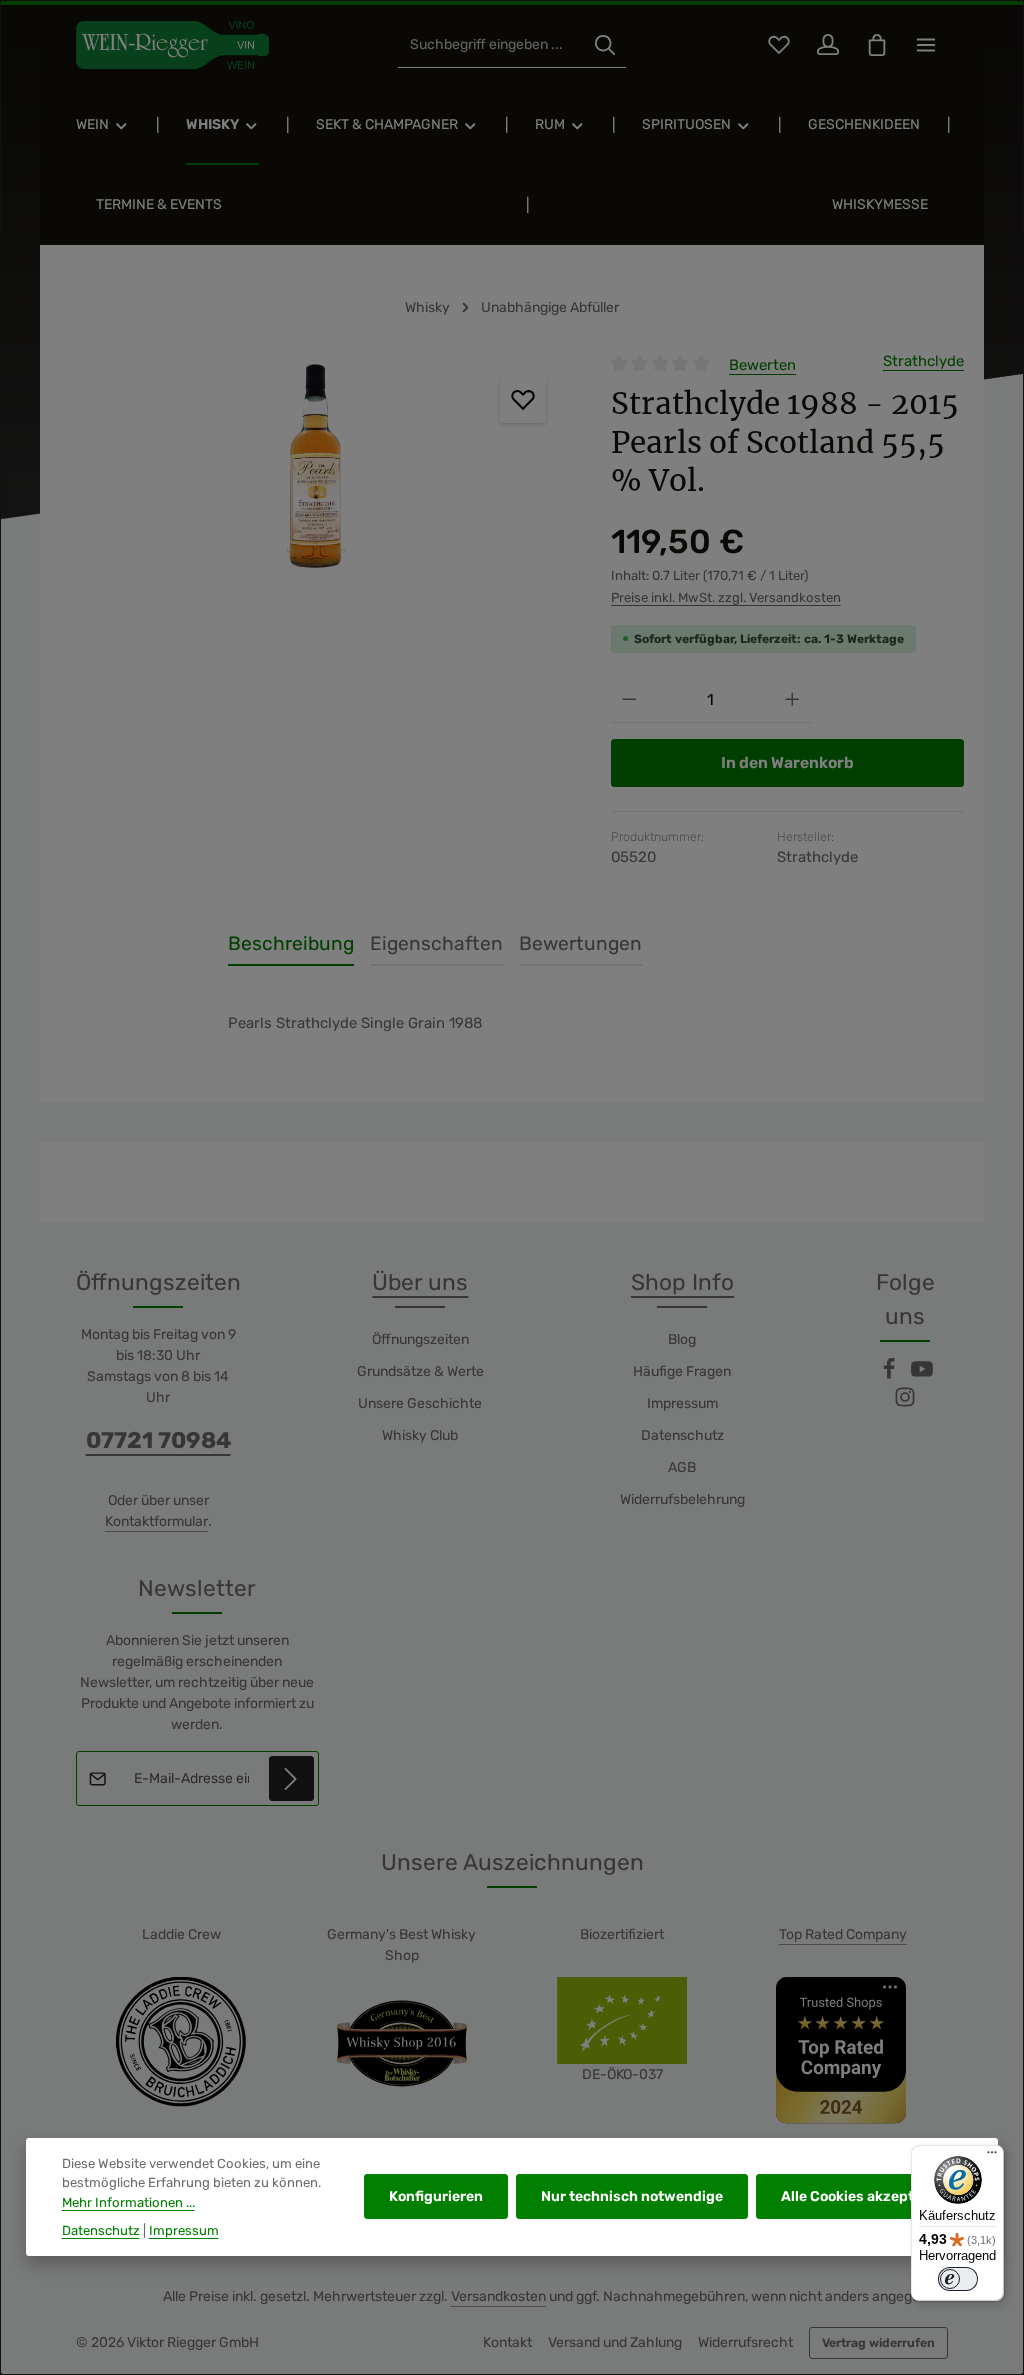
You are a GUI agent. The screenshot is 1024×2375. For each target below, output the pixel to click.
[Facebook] (890, 1375)
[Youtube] (922, 1375)
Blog (682, 1339)
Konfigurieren (436, 2196)
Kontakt (507, 2342)
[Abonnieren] (291, 1778)
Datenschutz (682, 1435)
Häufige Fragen (682, 1371)
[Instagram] (905, 1403)
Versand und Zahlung (615, 2342)
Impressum (682, 1403)
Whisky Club (420, 1435)
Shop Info (682, 1282)
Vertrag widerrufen (878, 2343)
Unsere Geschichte (420, 1403)
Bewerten (762, 365)
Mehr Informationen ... (128, 2202)
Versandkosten (498, 2296)
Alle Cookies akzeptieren (865, 2196)
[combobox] (491, 45)
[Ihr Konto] (827, 45)
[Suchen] (605, 45)
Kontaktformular (156, 1521)
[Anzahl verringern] (629, 700)
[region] (315, 465)
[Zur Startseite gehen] (172, 45)
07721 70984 (158, 1440)
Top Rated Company (843, 1934)
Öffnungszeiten (420, 1339)
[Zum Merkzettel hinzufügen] (523, 400)
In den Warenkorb (787, 762)
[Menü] (992, 2157)
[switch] (958, 2279)
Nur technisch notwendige (632, 2196)
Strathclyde (923, 361)
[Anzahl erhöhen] (792, 700)
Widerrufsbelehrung (682, 1499)
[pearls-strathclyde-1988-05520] (315, 465)
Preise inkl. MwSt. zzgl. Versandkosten (726, 597)
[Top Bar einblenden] (925, 45)
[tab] (291, 945)
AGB (682, 1467)
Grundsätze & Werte (420, 1371)
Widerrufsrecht (745, 2342)
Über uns (420, 1282)
